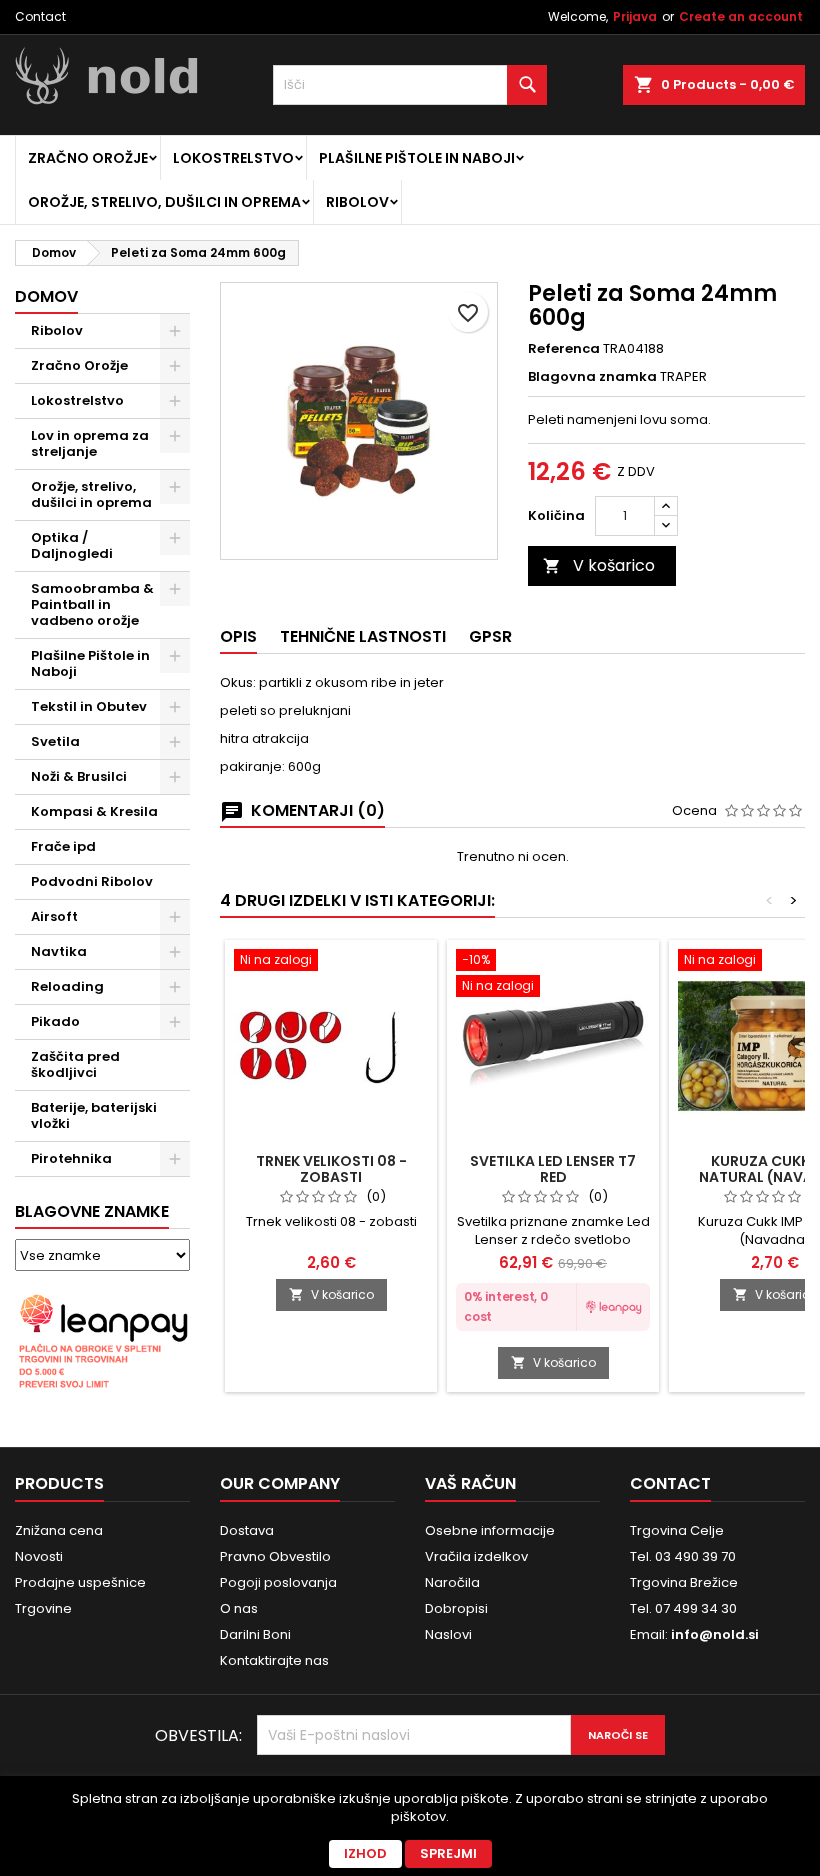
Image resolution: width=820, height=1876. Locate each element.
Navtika (59, 951)
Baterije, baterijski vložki (94, 1115)
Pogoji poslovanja (278, 1582)
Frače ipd (63, 846)
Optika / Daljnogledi (72, 545)
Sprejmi (448, 1853)
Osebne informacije (490, 1530)
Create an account (741, 16)
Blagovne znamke (92, 1211)
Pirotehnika (71, 1158)
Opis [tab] (238, 636)
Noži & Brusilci (79, 776)
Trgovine (43, 1608)
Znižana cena (59, 1530)
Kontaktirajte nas (274, 1660)
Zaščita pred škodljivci (75, 1064)
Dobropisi (456, 1608)
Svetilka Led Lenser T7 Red (553, 1169)
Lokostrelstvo (233, 158)
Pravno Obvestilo (275, 1556)
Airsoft (54, 916)
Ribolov (357, 202)
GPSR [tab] (490, 636)
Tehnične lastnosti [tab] (363, 636)
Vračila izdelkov (476, 1556)
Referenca (564, 349)
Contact (40, 16)
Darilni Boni (255, 1634)
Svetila (55, 741)
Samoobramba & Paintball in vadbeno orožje (92, 604)
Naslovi (448, 1634)
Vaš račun (470, 1483)
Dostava (247, 1530)
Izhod (365, 1853)
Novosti (39, 1556)
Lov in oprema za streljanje (90, 443)
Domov (46, 296)
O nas (239, 1608)
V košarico (599, 565)
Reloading (67, 986)
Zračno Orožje (88, 158)
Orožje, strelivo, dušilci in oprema (164, 202)
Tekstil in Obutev (89, 706)
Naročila (452, 1582)
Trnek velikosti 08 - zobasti (331, 1169)
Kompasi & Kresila (94, 811)
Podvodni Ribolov (92, 881)
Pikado (55, 1021)
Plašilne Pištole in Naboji (417, 158)
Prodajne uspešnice (80, 1582)
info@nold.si (715, 1634)
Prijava (635, 16)
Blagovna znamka (592, 377)
